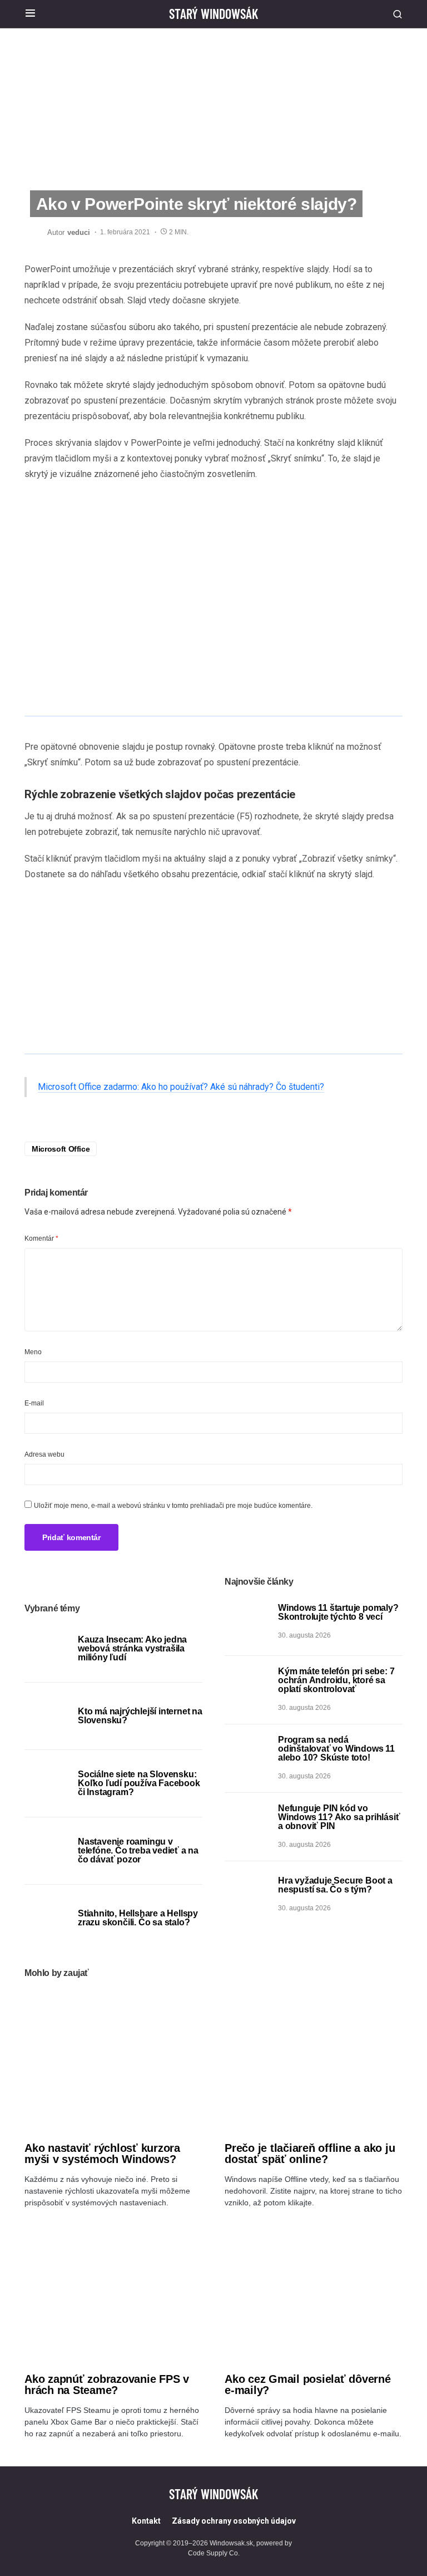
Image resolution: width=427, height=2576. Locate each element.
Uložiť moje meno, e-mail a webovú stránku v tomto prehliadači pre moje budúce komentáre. (173, 1506)
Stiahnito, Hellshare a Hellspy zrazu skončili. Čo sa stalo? (138, 1918)
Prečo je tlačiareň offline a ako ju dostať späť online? (310, 2154)
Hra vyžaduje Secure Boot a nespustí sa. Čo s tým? (335, 1885)
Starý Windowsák (213, 14)
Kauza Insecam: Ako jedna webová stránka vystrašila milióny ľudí (132, 1648)
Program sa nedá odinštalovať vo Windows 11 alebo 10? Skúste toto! (336, 1749)
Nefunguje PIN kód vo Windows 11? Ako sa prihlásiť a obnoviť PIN (339, 1817)
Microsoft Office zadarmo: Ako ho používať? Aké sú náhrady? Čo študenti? (181, 1087)
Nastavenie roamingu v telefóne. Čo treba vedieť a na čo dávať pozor (138, 1850)
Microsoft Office (61, 1149)
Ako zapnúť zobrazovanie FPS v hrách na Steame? (107, 2385)
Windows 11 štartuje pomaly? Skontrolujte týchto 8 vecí (338, 1612)
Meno (33, 1352)
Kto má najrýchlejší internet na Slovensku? (140, 1716)
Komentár (41, 1238)
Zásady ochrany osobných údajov (234, 2521)
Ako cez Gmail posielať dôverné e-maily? (308, 2385)
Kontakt (146, 2521)
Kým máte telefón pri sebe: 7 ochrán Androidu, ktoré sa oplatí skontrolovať (336, 1680)
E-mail (34, 1403)
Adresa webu (44, 1454)
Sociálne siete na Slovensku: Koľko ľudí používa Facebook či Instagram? (139, 1783)
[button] (30, 14)
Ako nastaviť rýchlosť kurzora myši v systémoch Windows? (102, 2154)
